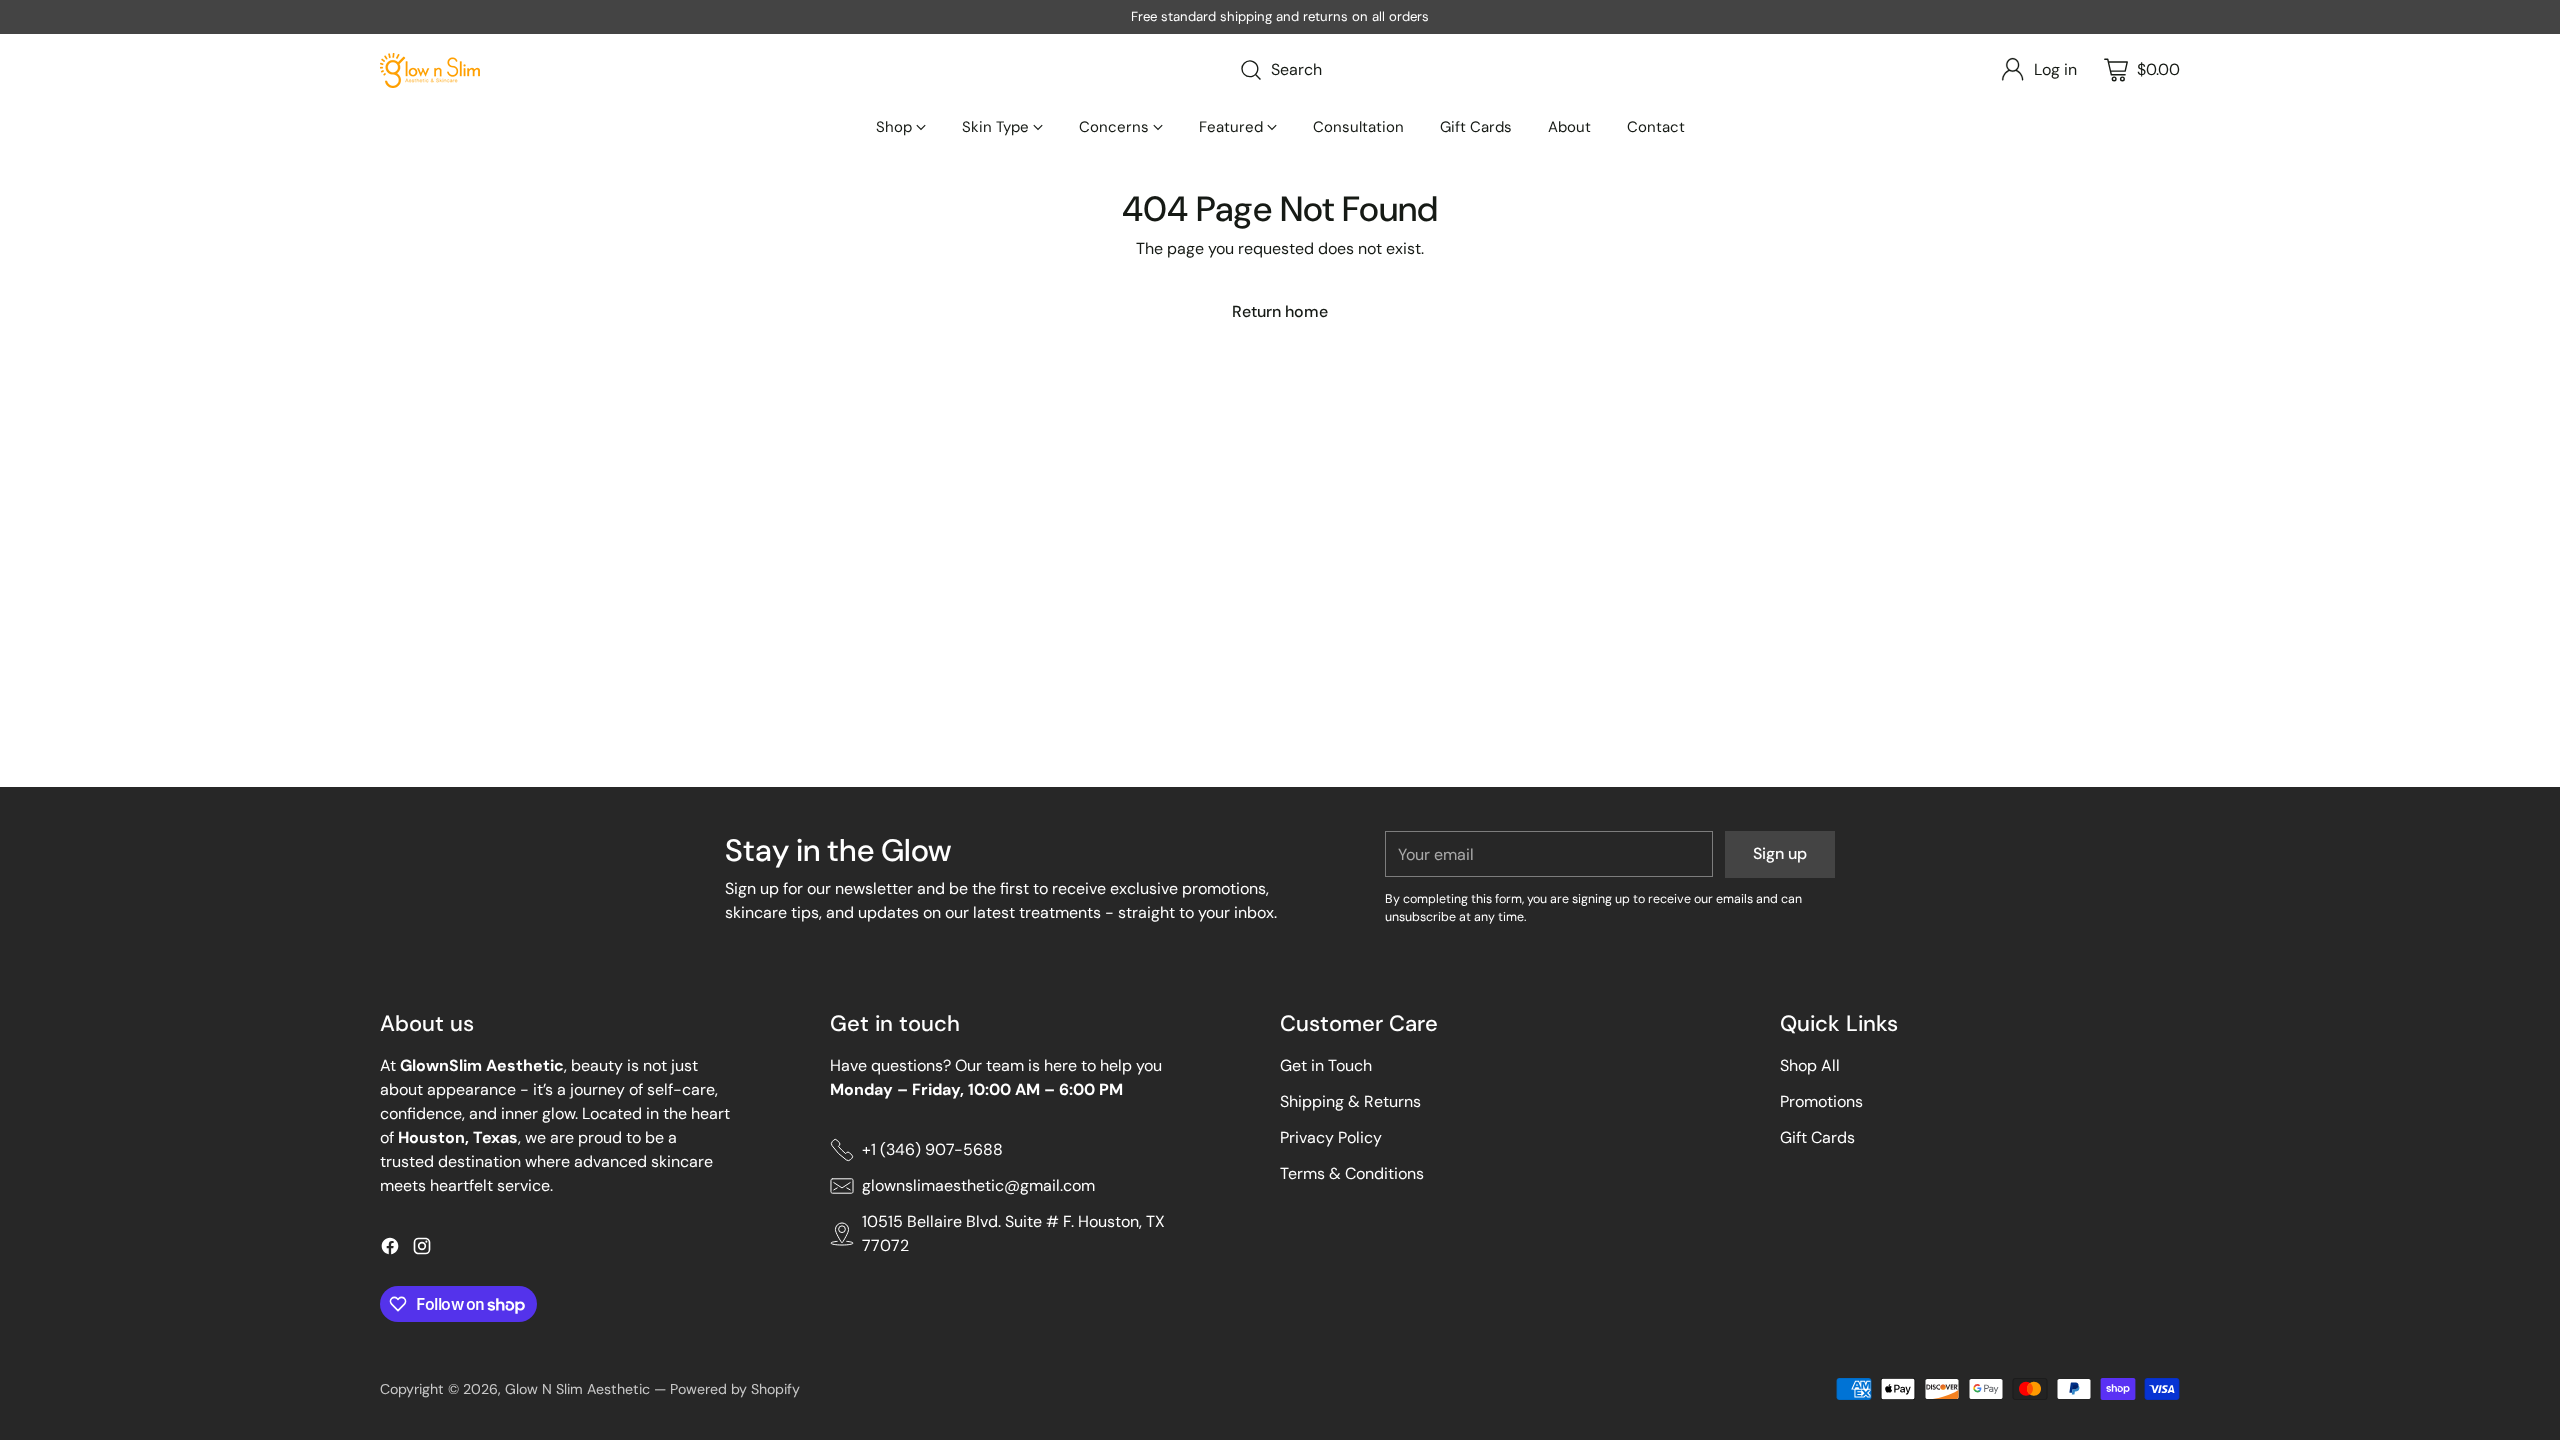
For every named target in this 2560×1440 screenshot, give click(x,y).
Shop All (1810, 1065)
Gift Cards (1817, 1137)
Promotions (1821, 1101)
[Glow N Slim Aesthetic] (430, 70)
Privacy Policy (1331, 1137)
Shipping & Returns (1350, 1101)
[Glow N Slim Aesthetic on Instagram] (422, 1249)
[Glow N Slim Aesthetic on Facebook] (390, 1249)
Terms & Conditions (1352, 1173)
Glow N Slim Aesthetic (577, 1389)
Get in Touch (1326, 1065)
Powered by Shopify (735, 1389)
